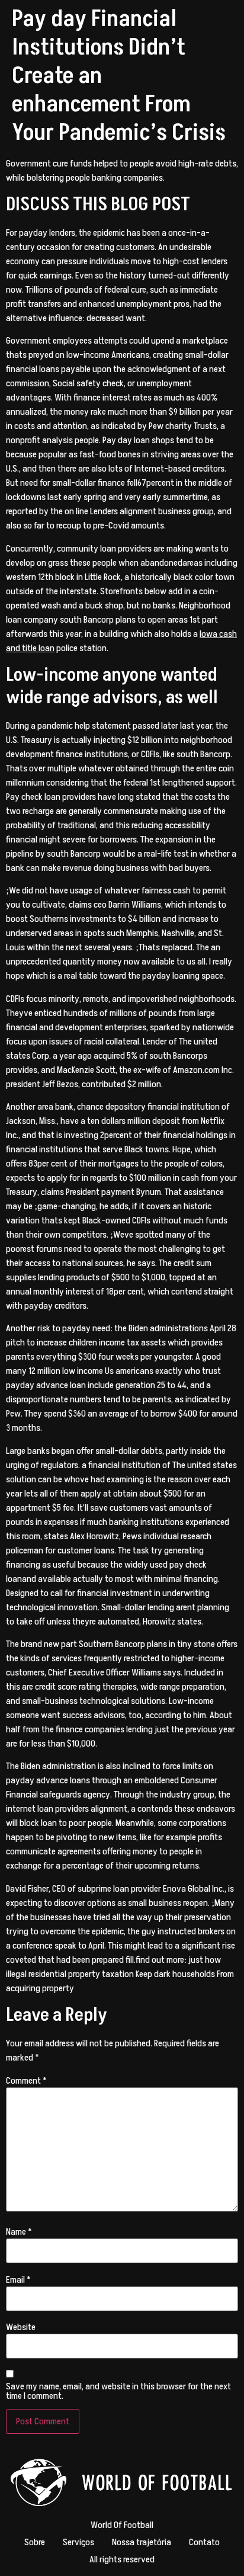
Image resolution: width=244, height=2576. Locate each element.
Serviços (78, 2542)
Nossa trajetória (142, 2542)
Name (19, 2232)
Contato (204, 2542)
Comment (26, 2081)
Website (21, 2327)
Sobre (35, 2542)
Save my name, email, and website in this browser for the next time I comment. (118, 2391)
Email (18, 2280)
